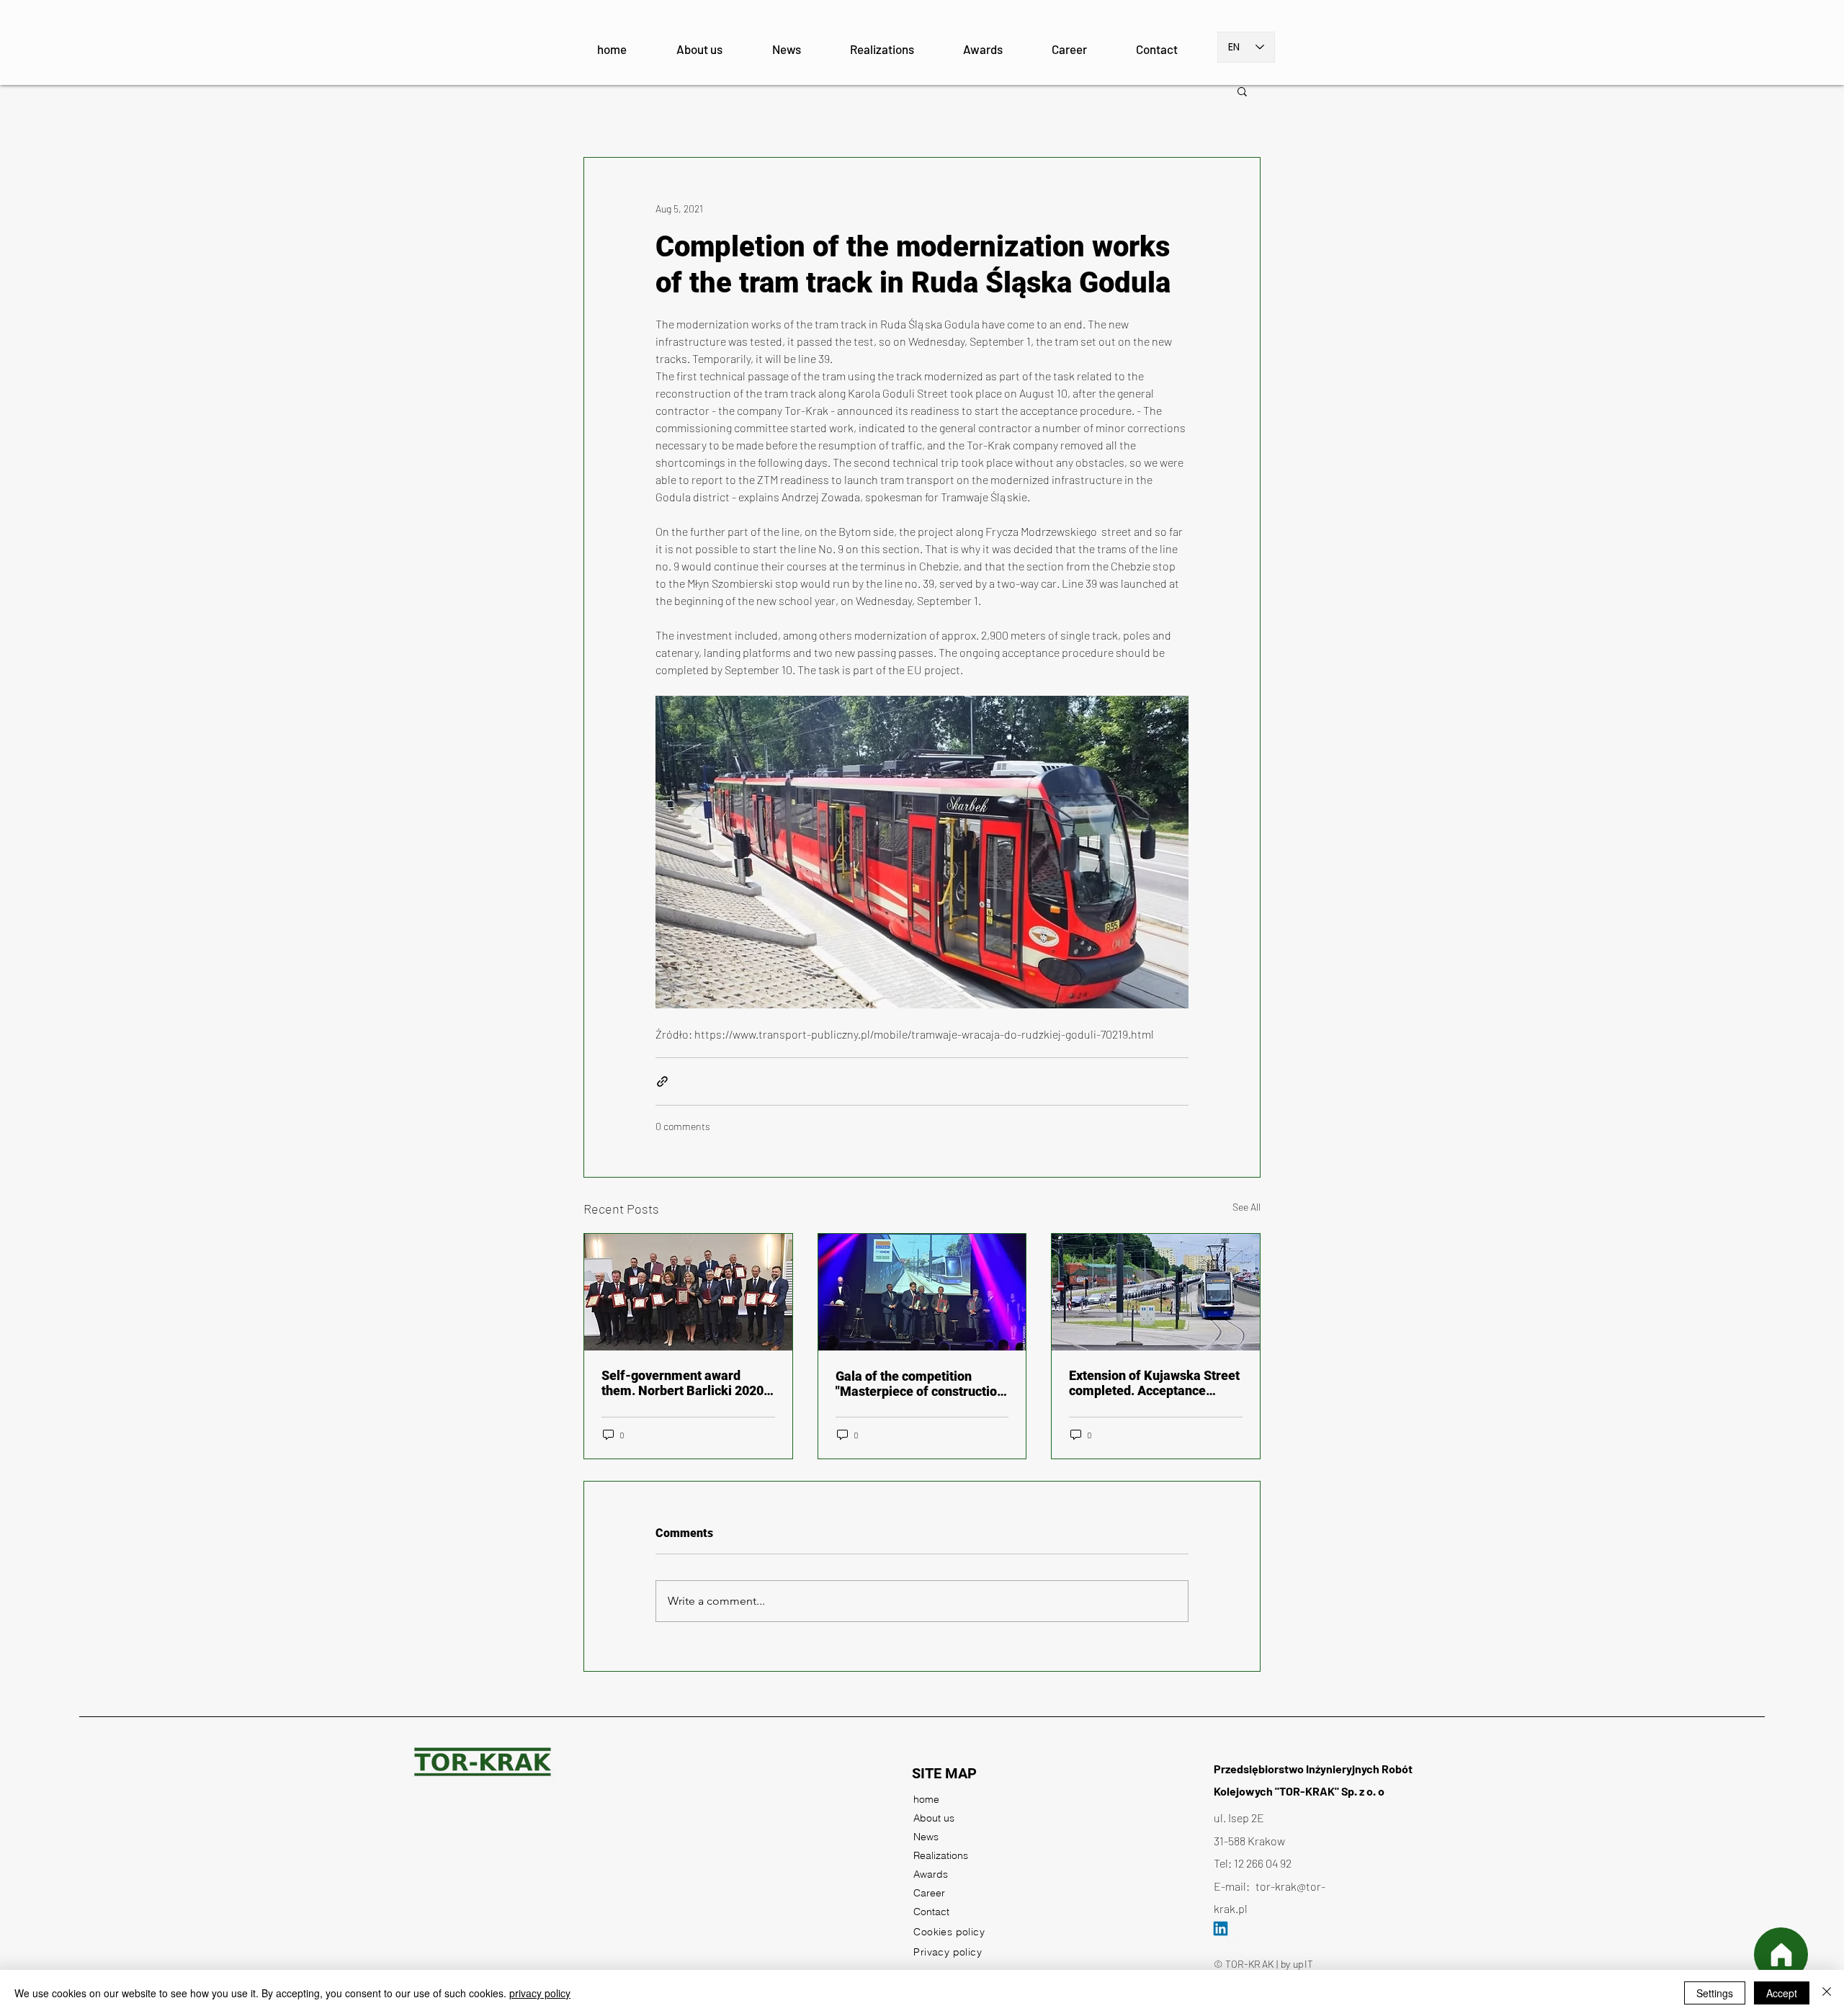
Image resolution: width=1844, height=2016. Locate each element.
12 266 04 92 (1263, 1863)
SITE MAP (944, 1773)
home (926, 1799)
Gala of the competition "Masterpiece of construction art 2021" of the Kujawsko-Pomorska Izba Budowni (920, 1384)
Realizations (941, 1855)
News (926, 1837)
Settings (1715, 1993)
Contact (931, 1912)
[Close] (1827, 1993)
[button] (1242, 91)
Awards (931, 1874)
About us (934, 1818)
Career (929, 1893)
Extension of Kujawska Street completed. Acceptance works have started (1154, 1383)
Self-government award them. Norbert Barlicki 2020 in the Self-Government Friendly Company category (682, 1383)
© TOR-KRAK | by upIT (1263, 1964)
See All (1247, 1207)
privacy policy (540, 1993)
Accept (1782, 1993)
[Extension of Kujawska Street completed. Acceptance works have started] (1156, 1292)
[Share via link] (662, 1081)
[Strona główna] (1781, 1954)
